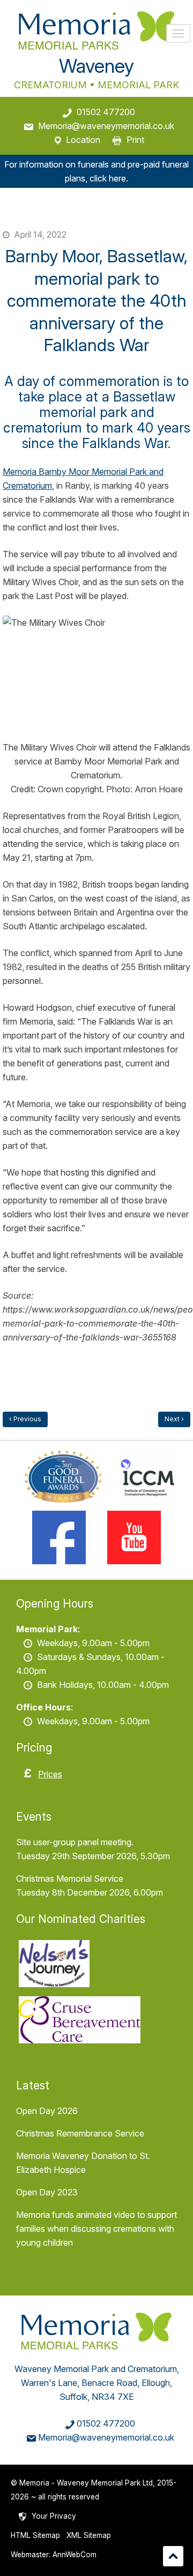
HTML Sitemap (35, 2535)
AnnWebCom (75, 2555)
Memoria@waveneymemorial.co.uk (106, 126)
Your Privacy (54, 2516)
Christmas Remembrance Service (80, 2133)
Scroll (173, 2556)
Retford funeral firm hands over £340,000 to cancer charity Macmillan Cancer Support (25, 1419)
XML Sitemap (89, 2535)
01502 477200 (106, 112)
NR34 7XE (113, 2397)
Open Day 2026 (47, 2111)
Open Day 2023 (47, 2192)
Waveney (96, 66)
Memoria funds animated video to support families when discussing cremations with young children (96, 2229)
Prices (50, 1774)
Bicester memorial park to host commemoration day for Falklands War (174, 1419)
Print (135, 140)
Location (83, 140)
